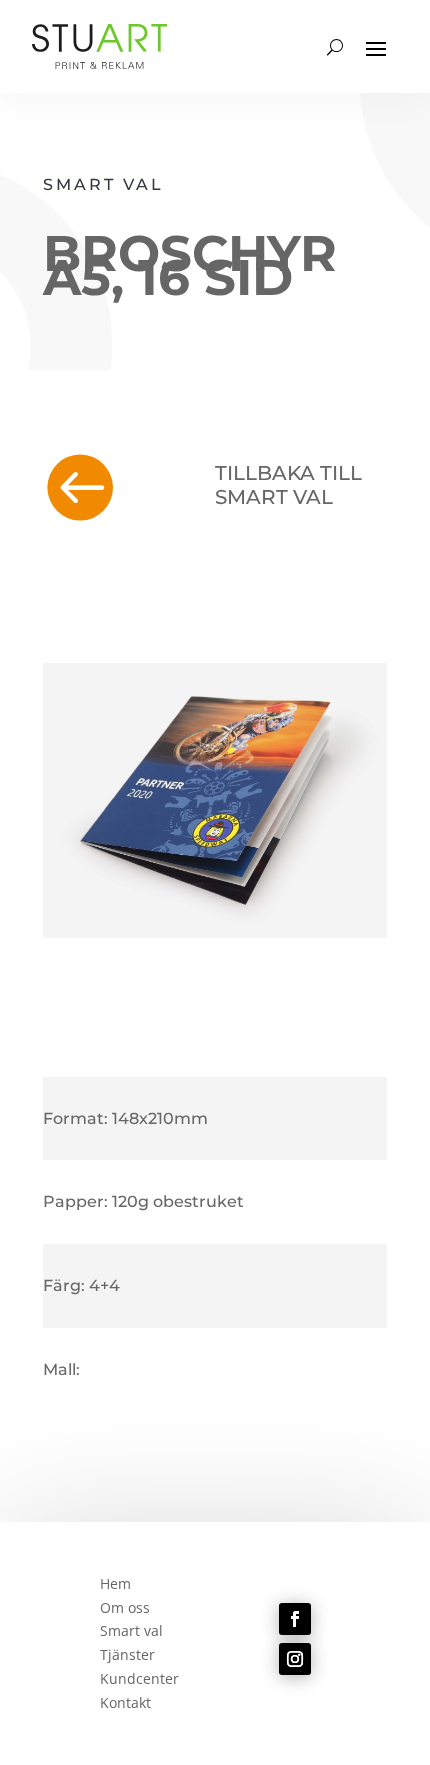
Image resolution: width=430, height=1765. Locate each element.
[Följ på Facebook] (295, 1619)
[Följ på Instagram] (295, 1659)
